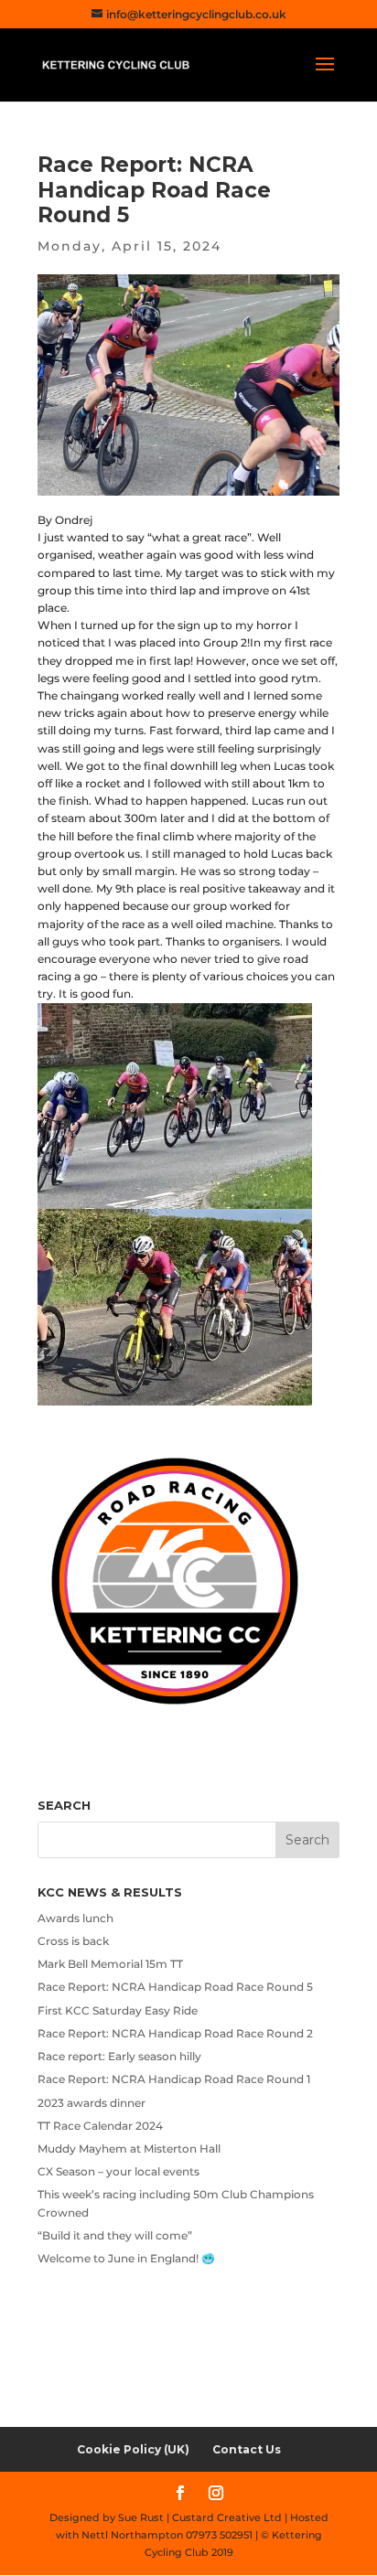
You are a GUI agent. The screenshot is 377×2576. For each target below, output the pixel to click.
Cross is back (73, 1941)
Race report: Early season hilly (119, 2056)
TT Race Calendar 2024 (100, 2126)
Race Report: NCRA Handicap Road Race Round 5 (175, 1987)
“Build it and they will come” (115, 2235)
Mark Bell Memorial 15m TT (110, 1964)
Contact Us (247, 2449)
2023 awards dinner (92, 2103)
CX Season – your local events (118, 2171)
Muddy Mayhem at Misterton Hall (129, 2148)
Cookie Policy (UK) (133, 2449)
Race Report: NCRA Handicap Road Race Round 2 (175, 2033)
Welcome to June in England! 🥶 (126, 2258)
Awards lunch (75, 1918)
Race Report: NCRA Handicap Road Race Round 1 (174, 2079)
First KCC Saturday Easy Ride (118, 2010)
